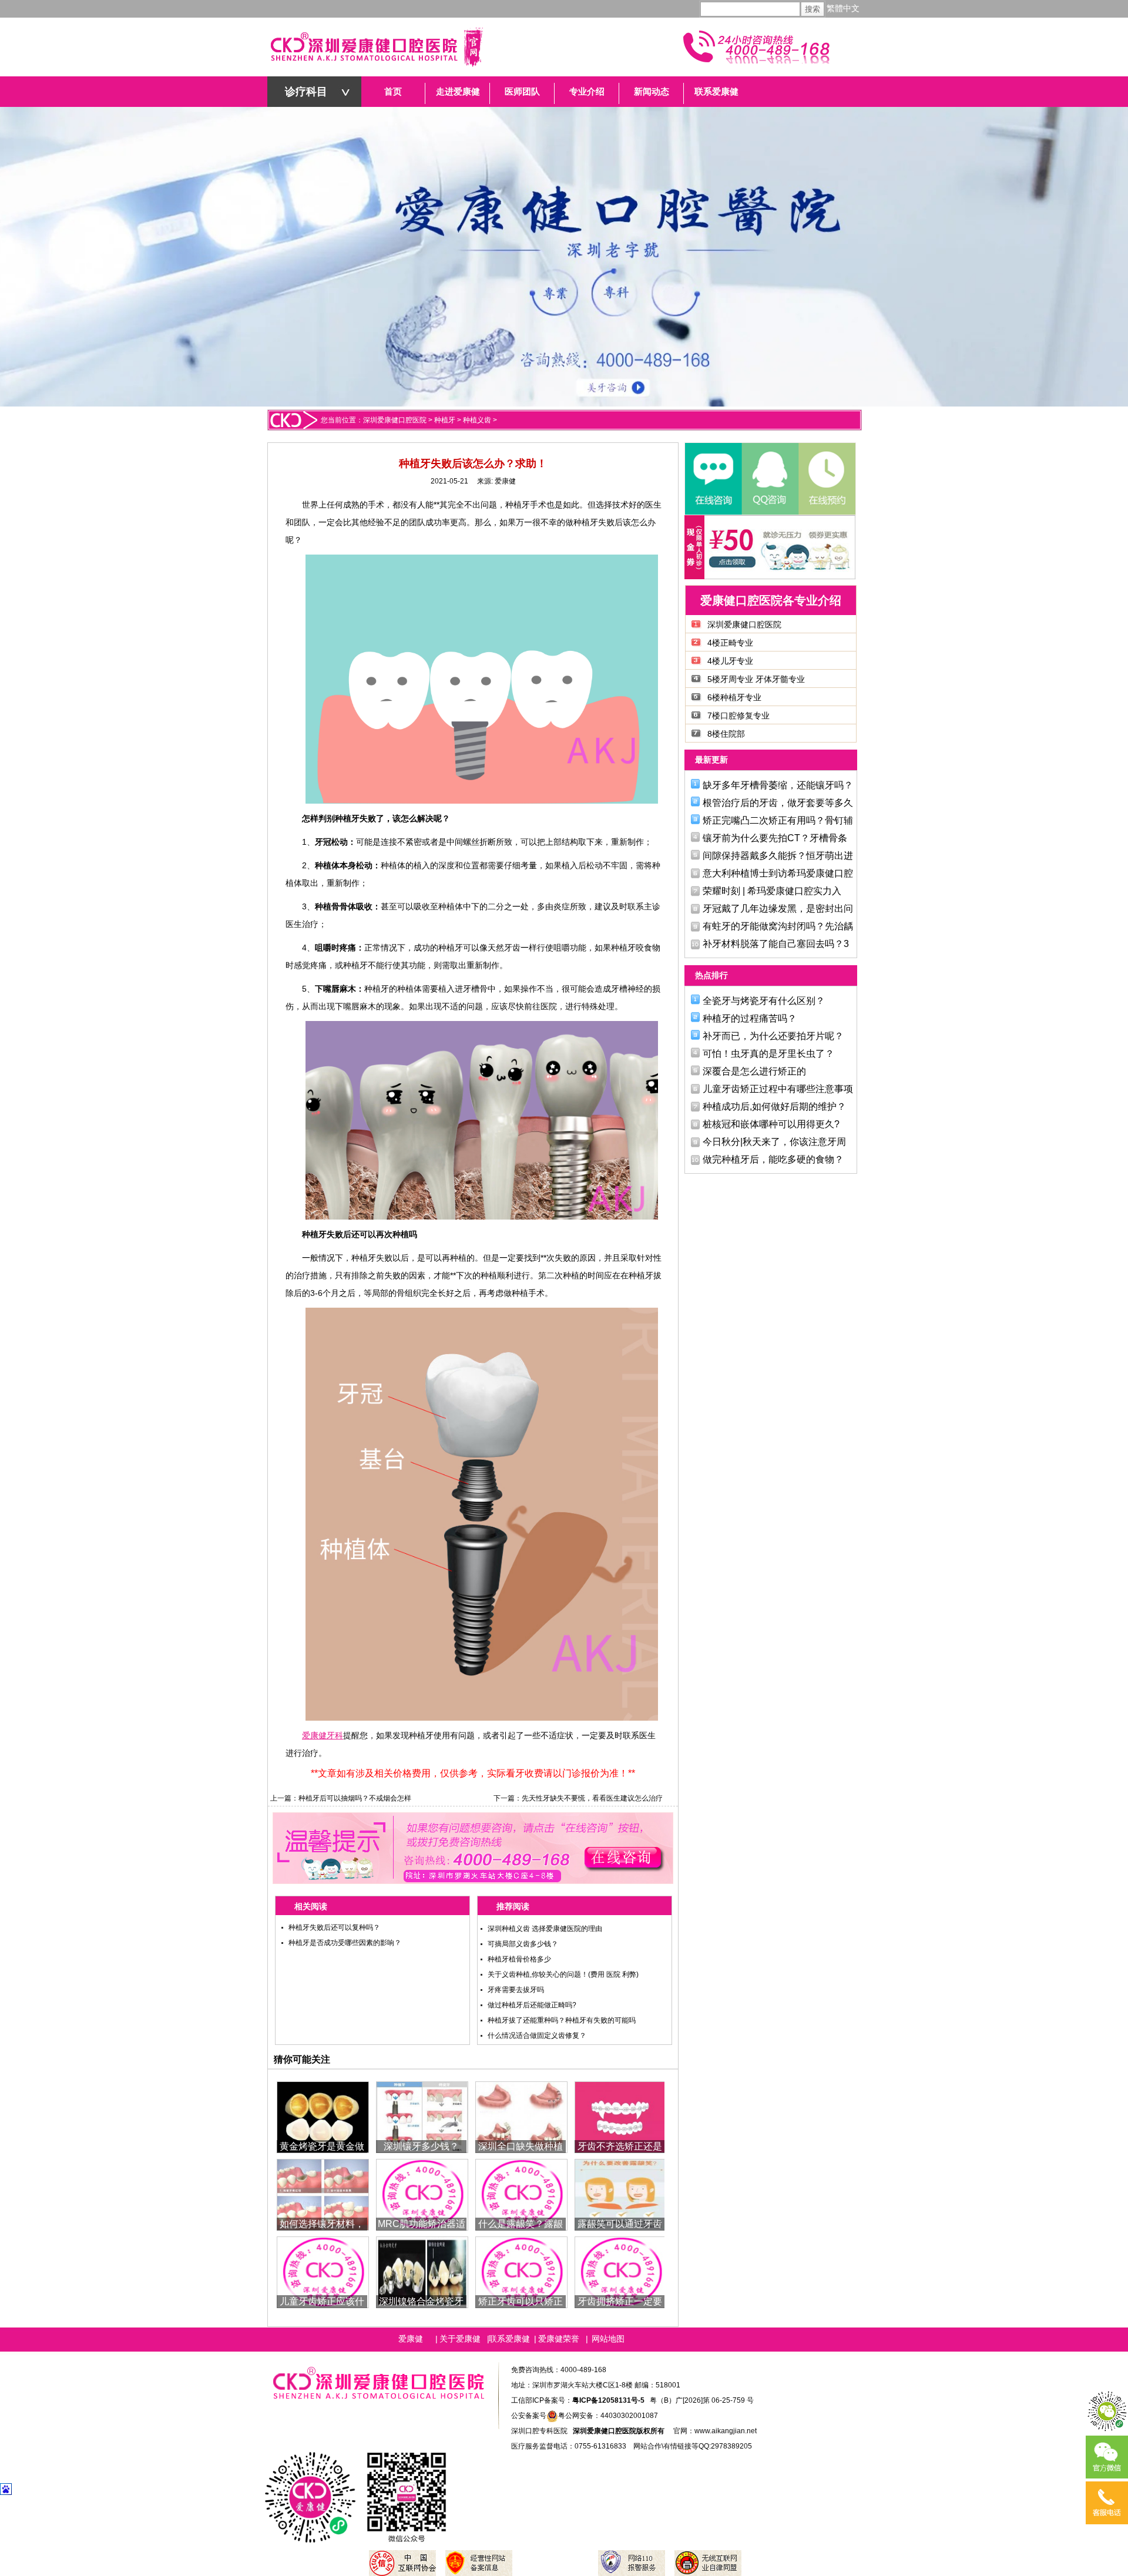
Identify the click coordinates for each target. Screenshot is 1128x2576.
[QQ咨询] (770, 479)
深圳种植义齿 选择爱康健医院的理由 (545, 1929)
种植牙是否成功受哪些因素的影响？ (345, 1943)
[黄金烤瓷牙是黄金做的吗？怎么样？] (323, 2116)
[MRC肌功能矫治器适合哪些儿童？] (422, 2194)
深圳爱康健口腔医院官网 (376, 47)
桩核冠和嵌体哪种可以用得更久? (771, 1124)
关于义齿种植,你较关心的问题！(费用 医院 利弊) (563, 1974)
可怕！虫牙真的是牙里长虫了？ (768, 1054)
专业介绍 (587, 92)
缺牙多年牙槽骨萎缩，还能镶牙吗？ (778, 785)
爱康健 (505, 481)
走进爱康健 (458, 92)
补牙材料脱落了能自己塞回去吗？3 (776, 944)
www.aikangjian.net (726, 2431)
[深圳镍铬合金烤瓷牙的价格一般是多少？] (422, 2271)
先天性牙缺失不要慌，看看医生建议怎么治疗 (592, 1798)
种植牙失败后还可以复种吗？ (334, 1927)
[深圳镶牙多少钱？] (422, 2116)
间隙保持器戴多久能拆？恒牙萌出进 (778, 856)
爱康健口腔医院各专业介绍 (771, 600)
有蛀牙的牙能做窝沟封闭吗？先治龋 (778, 926)
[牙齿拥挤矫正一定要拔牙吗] (621, 2271)
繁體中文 (843, 9)
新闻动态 (652, 92)
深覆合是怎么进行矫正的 (754, 1071)
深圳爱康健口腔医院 (395, 420)
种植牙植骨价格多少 (519, 1959)
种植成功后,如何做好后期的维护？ (774, 1106)
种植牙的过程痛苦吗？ (750, 1018)
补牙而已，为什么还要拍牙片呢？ (773, 1036)
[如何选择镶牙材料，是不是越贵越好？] (323, 2194)
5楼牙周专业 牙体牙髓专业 (756, 679)
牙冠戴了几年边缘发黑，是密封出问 (778, 909)
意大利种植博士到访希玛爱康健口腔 (778, 873)
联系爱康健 (716, 92)
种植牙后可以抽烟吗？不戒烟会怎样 (355, 1798)
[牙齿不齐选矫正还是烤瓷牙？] (621, 2116)
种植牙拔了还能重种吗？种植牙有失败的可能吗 (562, 2020)
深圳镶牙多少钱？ (421, 2146)
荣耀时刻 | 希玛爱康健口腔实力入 (772, 891)
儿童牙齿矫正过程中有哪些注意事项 (778, 1089)
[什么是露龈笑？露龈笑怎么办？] (521, 2194)
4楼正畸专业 (730, 643)
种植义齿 (477, 420)
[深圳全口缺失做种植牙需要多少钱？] (521, 2116)
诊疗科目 (306, 92)
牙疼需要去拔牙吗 (516, 1990)
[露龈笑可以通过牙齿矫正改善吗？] (621, 2194)
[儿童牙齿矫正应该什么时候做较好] (323, 2271)
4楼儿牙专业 (730, 661)
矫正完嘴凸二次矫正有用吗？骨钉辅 (778, 820)
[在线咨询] (713, 479)
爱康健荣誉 (559, 2339)
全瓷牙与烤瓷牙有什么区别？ (764, 1001)
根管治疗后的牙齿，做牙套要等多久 (778, 803)
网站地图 (608, 2339)
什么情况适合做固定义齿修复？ (537, 2036)
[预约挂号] (826, 479)
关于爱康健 (460, 2339)
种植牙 (445, 420)
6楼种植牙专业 (734, 697)
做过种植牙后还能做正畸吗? (532, 2005)
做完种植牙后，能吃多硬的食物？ (773, 1159)
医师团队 (522, 92)
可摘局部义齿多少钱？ (523, 1944)
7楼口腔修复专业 (738, 716)
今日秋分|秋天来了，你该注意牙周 (774, 1142)
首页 (393, 92)
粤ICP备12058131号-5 (608, 2400)
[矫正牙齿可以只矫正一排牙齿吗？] (521, 2271)
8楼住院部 (726, 734)
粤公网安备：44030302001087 (608, 2416)
